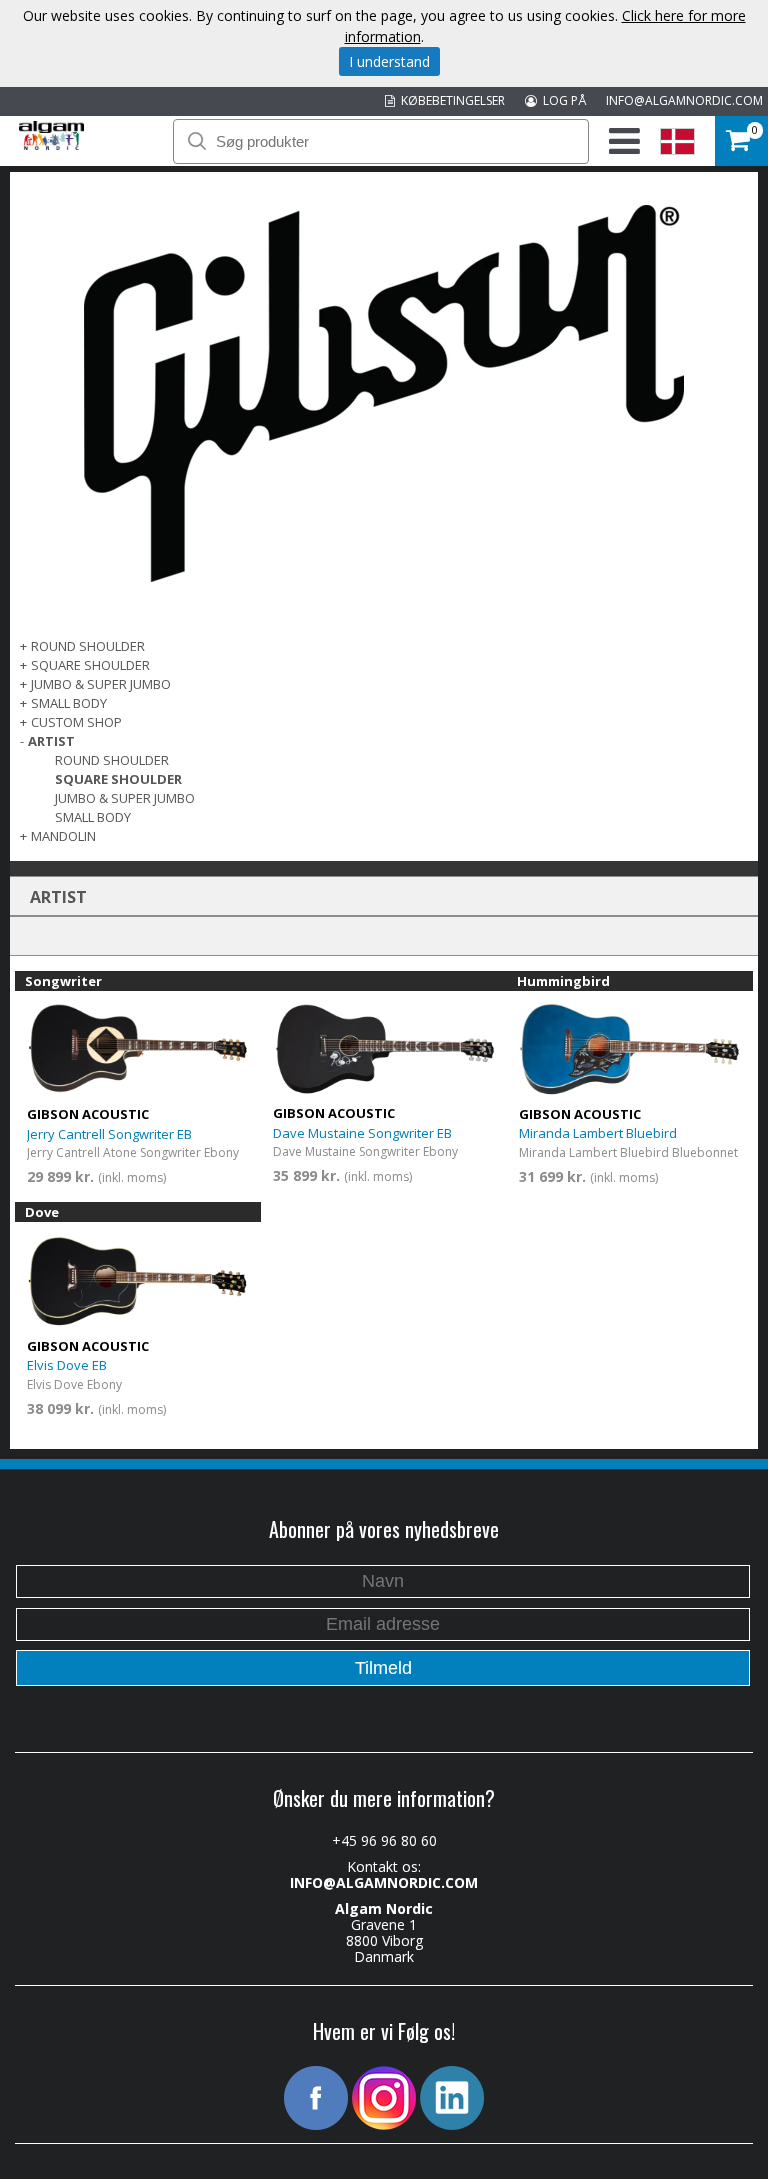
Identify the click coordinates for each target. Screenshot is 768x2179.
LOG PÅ (561, 100)
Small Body (69, 703)
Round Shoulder (88, 646)
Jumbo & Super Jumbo (101, 684)
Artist (51, 741)
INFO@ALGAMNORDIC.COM (684, 100)
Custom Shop (76, 722)
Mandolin (63, 836)
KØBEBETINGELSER (450, 100)
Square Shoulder (90, 665)
